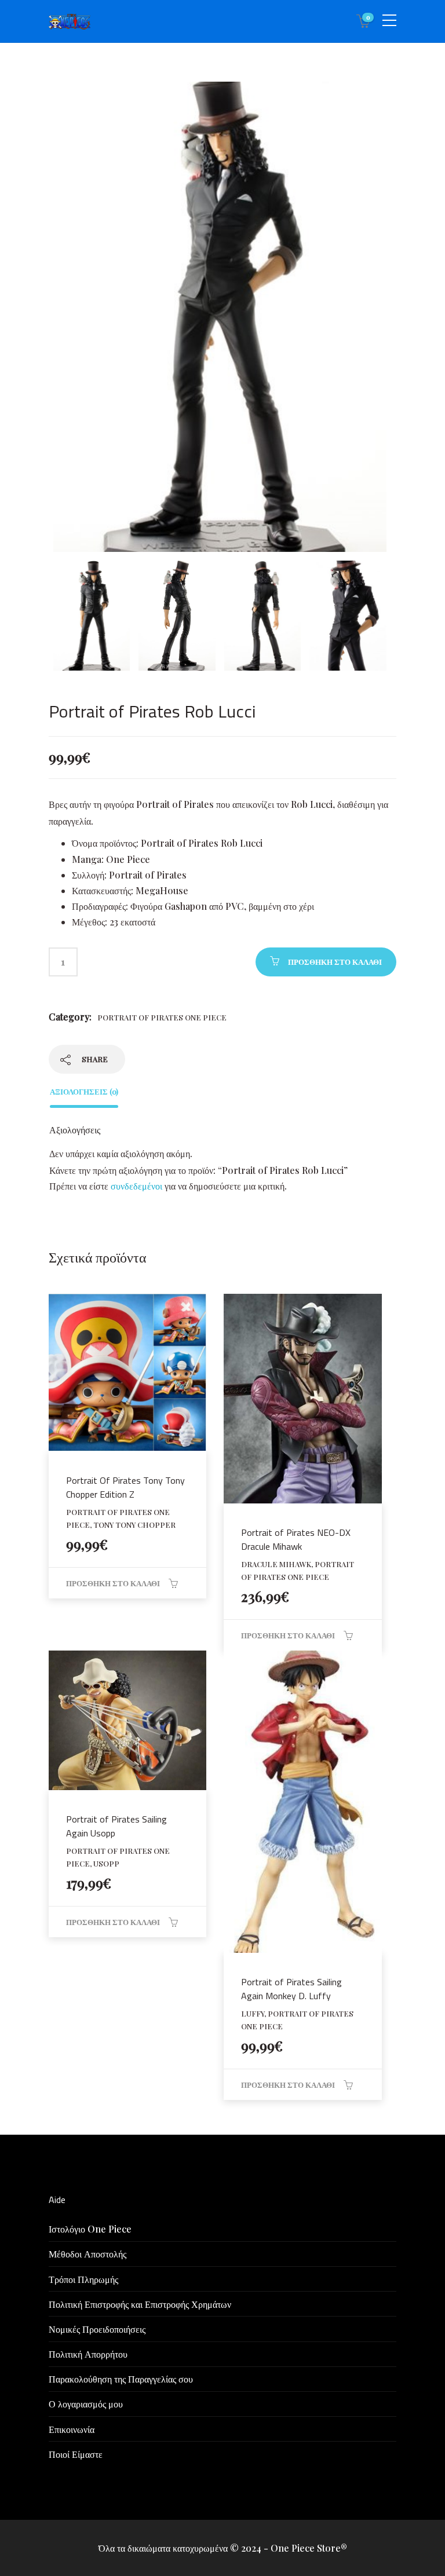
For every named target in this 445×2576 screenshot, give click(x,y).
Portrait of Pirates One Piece (162, 1017)
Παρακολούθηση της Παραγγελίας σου (121, 2379)
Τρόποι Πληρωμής (83, 2279)
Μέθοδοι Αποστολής (87, 2254)
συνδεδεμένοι (138, 1186)
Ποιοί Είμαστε (76, 2454)
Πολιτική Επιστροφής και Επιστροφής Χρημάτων (140, 2304)
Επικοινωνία (72, 2429)
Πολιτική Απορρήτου (88, 2354)
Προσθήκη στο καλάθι (335, 962)
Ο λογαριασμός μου (86, 2404)
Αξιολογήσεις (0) (84, 1091)
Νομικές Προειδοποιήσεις (97, 2329)
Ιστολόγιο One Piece (90, 2229)
